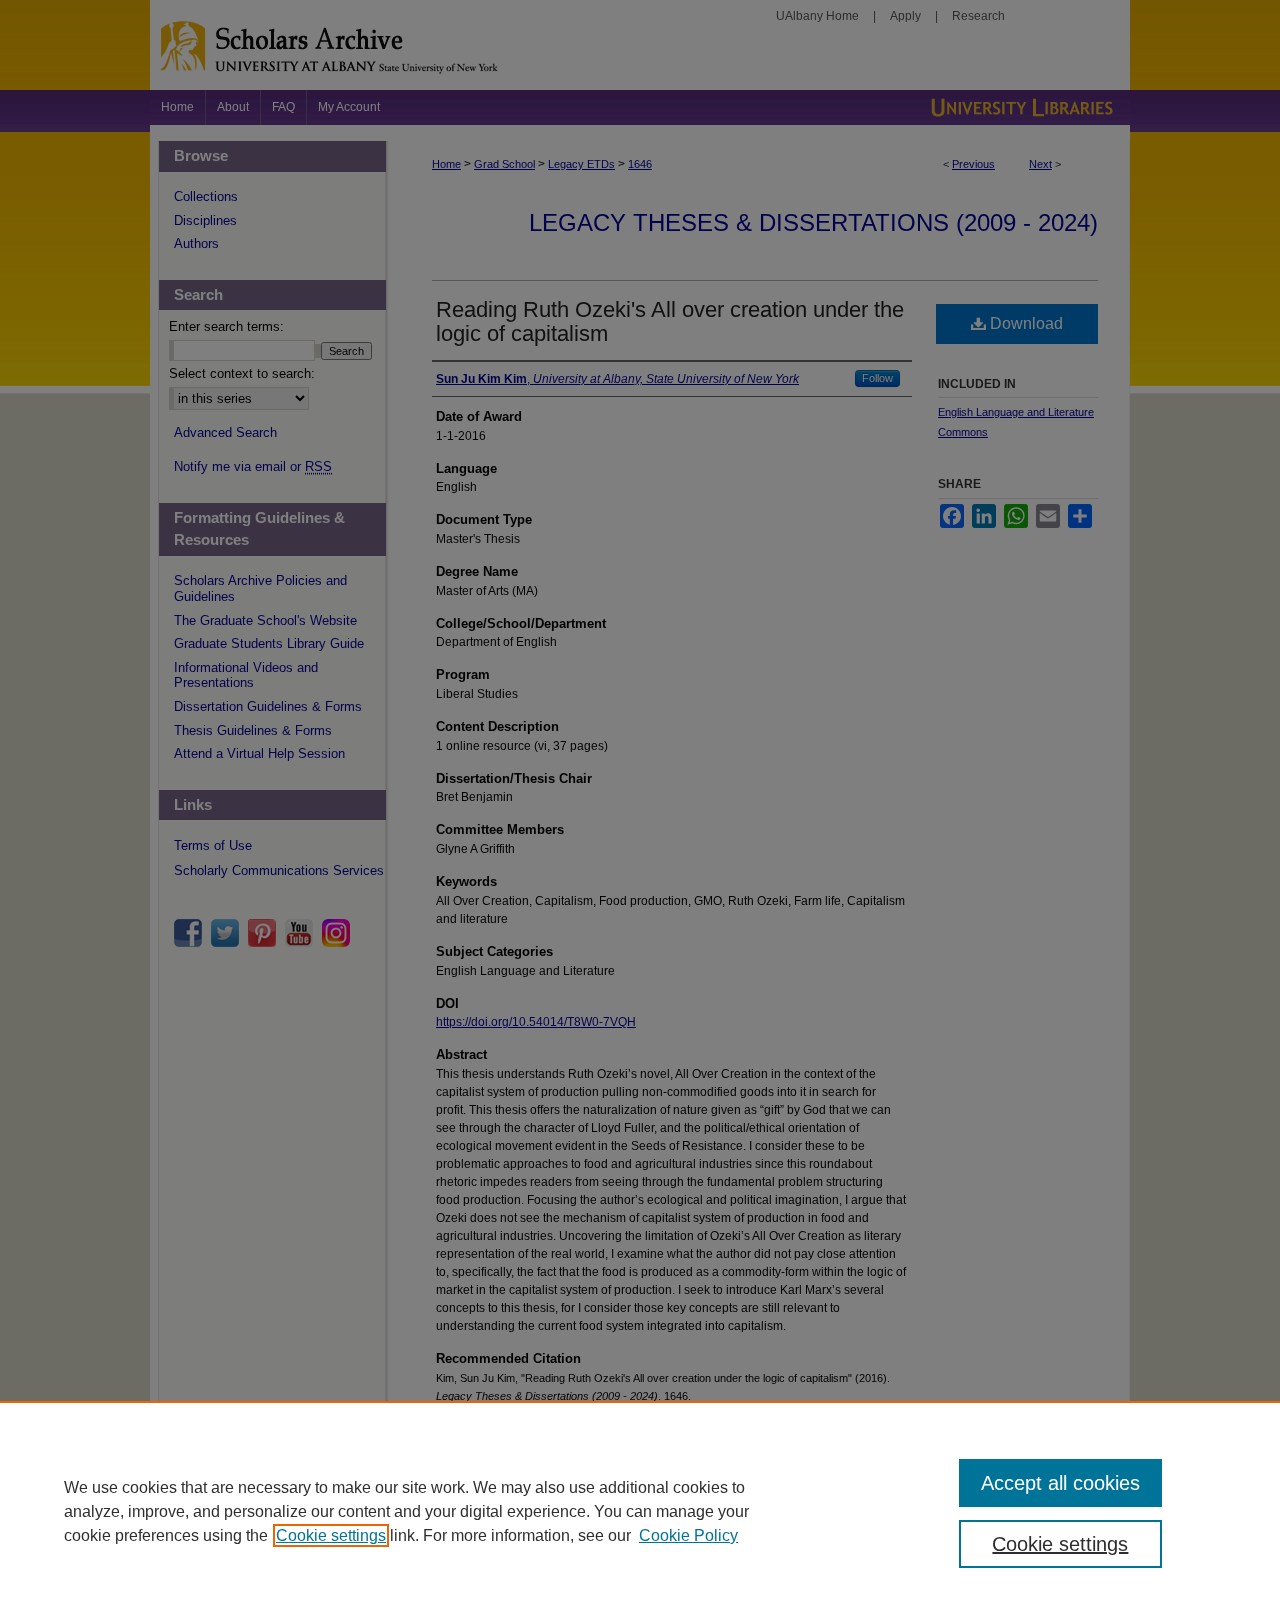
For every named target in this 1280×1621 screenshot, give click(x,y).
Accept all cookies (1060, 1483)
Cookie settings (331, 1535)
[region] (640, 1511)
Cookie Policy (688, 1535)
